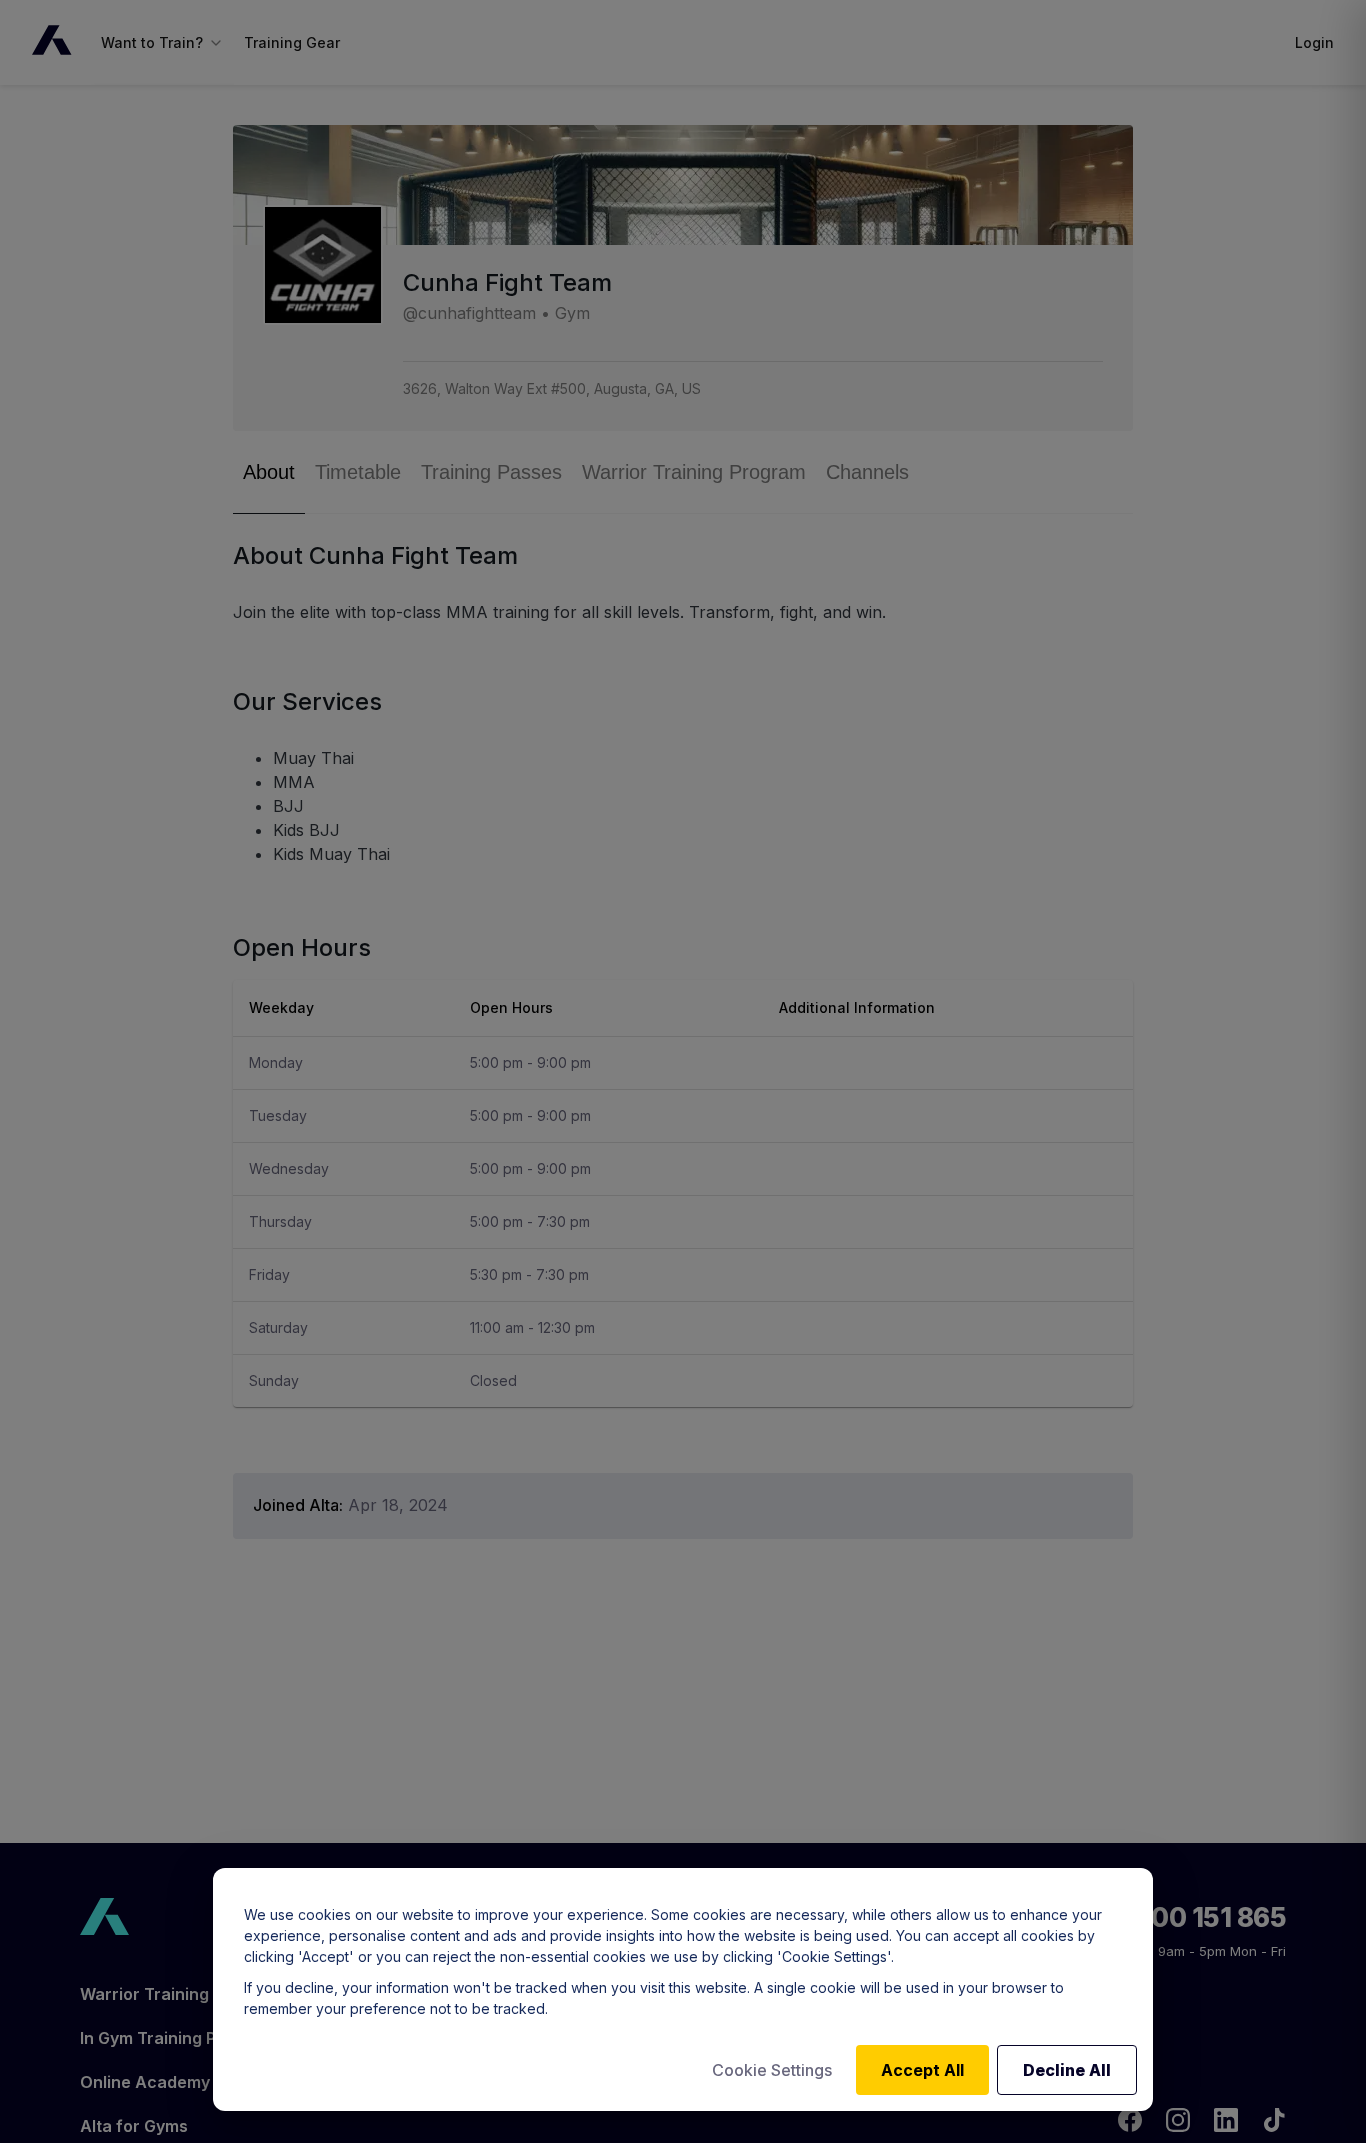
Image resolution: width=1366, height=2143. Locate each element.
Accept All (922, 2070)
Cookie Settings (772, 2070)
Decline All (1067, 2070)
